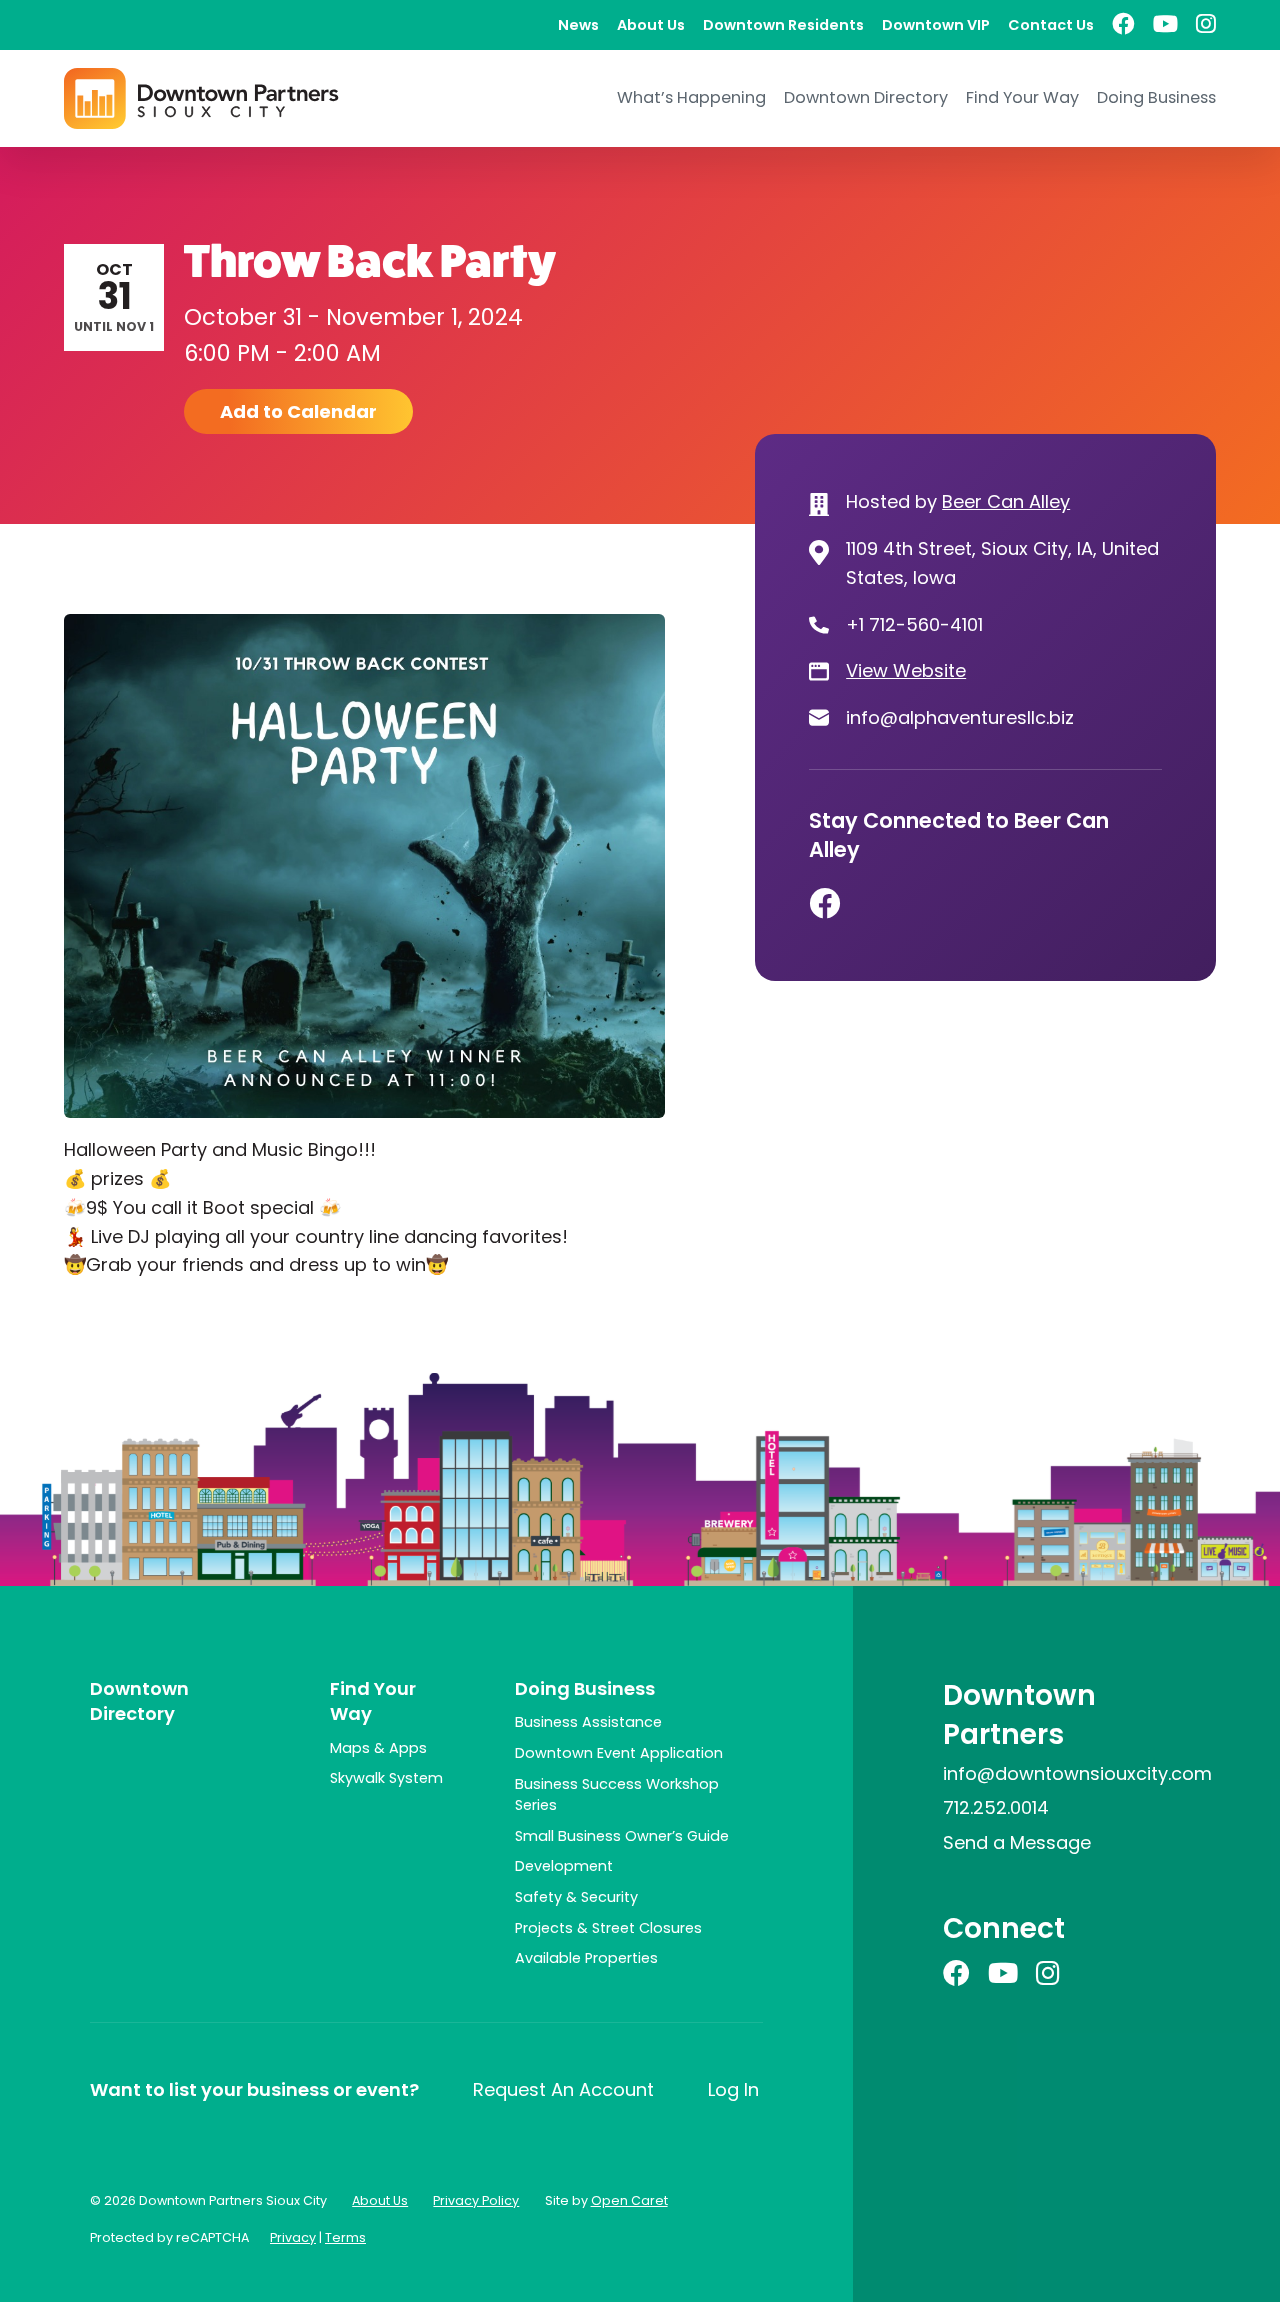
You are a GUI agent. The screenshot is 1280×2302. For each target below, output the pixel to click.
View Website (906, 670)
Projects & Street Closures (608, 1928)
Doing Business (1156, 97)
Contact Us (1051, 25)
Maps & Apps (378, 1748)
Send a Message (1017, 1842)
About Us (651, 25)
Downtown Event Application (619, 1753)
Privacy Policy (476, 2200)
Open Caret (629, 2200)
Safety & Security (576, 1897)
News (578, 25)
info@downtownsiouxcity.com (1077, 1773)
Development (564, 1866)
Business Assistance (588, 1722)
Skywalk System (386, 1778)
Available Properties (586, 1958)
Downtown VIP (936, 25)
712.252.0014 (996, 1807)
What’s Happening (691, 97)
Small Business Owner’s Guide (622, 1836)
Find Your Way (1022, 97)
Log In (733, 2089)
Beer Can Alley (1006, 501)
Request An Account (563, 2089)
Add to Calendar (298, 411)
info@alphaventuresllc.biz (960, 717)
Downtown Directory (866, 97)
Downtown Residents (783, 25)
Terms (345, 2237)
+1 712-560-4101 (914, 624)
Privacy (293, 2237)
